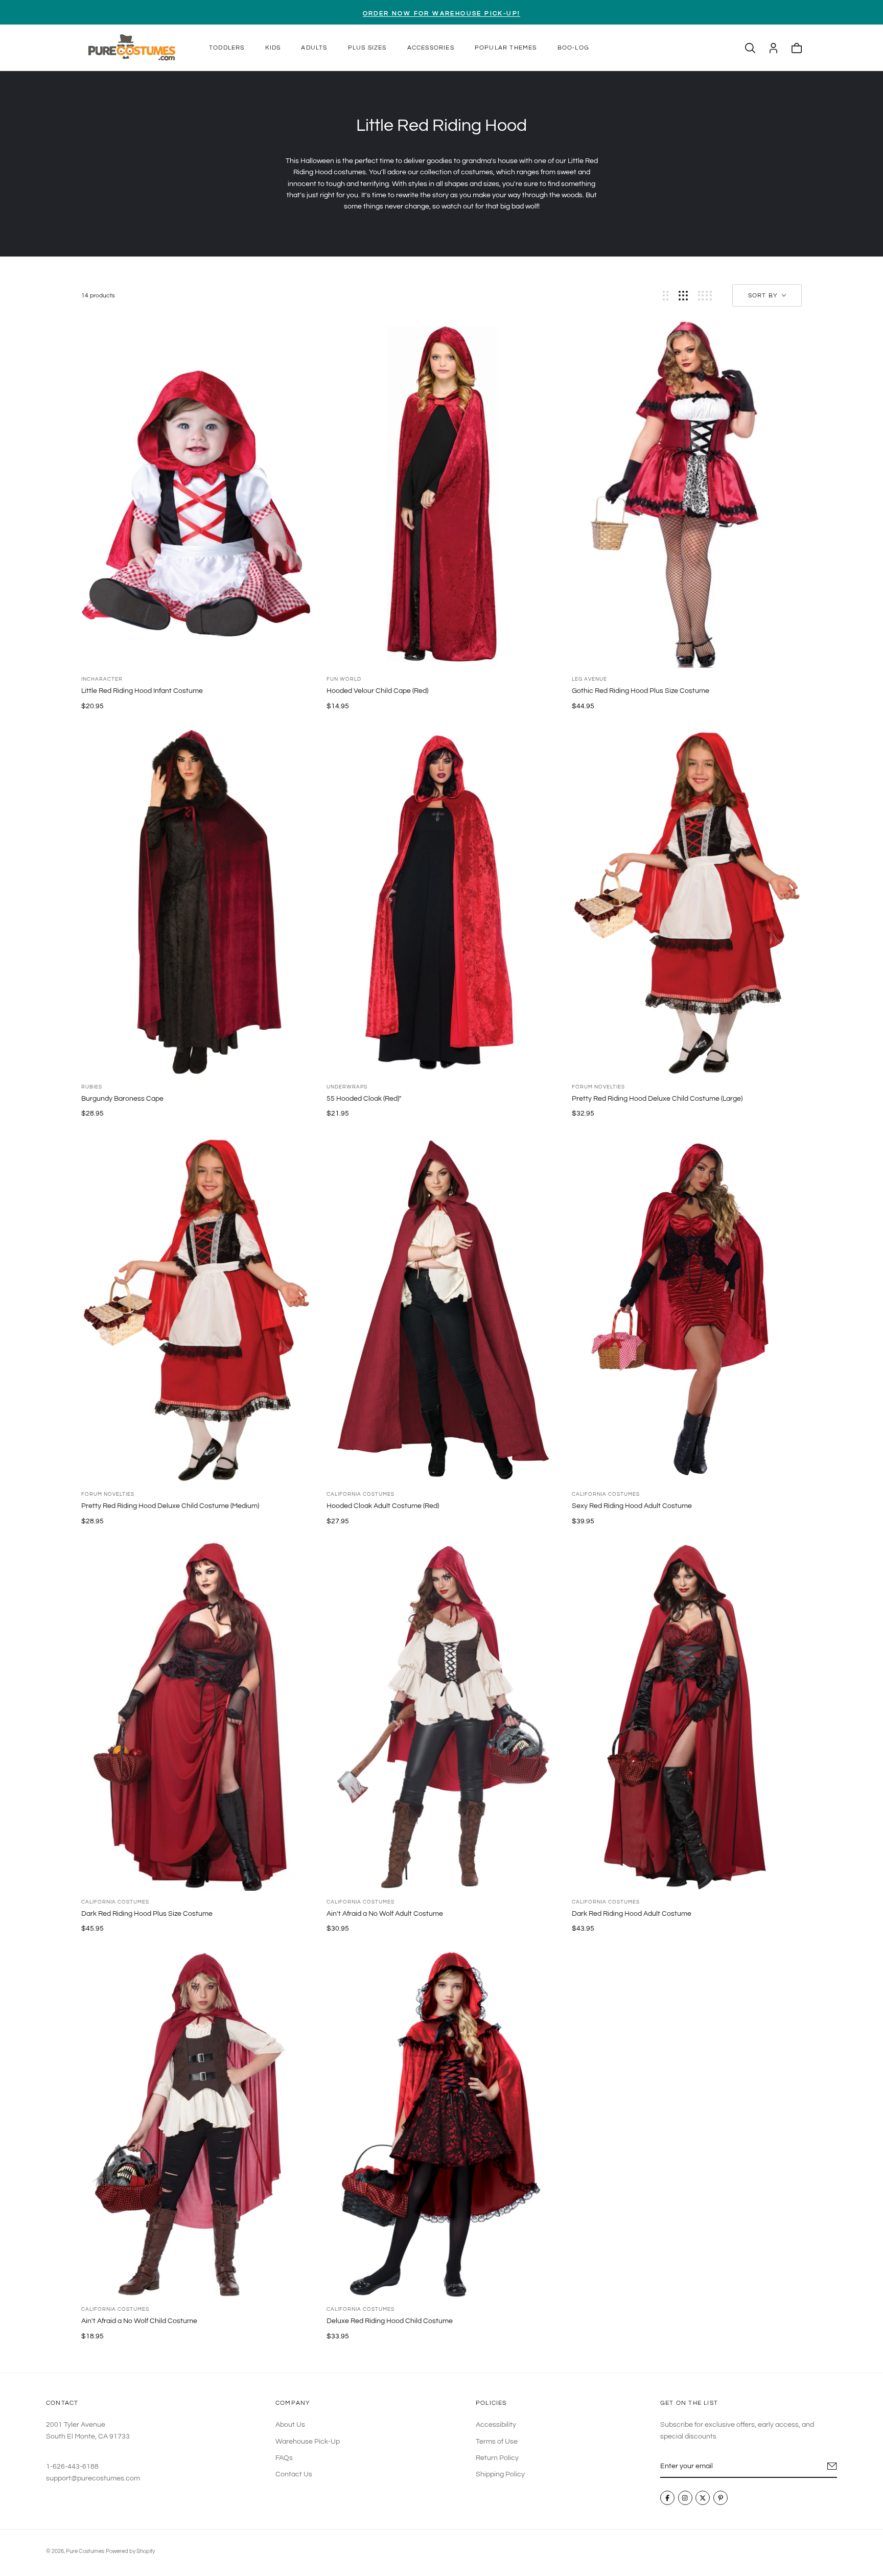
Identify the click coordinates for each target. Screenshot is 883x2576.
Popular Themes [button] (506, 48)
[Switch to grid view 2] (666, 296)
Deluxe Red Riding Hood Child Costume (390, 2321)
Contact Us (294, 2475)
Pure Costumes (85, 2551)
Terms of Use (497, 2442)
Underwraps (347, 1087)
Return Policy (497, 2458)
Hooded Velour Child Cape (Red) (377, 691)
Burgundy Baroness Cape (122, 1099)
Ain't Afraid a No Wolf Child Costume (139, 2321)
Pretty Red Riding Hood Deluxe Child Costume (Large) (657, 1099)
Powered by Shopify (130, 2551)
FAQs (284, 2458)
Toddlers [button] (227, 48)
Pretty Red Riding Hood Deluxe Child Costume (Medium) (170, 1506)
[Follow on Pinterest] (721, 2498)
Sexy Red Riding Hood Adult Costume (632, 1506)
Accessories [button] (431, 48)
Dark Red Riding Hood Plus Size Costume (147, 1914)
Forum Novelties (598, 1087)
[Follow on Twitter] (703, 2498)
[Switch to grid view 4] (705, 296)
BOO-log (573, 48)
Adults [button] (314, 48)
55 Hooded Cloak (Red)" (364, 1099)
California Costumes (361, 1494)
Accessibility (496, 2425)
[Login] (773, 48)
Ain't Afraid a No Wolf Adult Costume (385, 1914)
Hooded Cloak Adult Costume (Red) (383, 1506)
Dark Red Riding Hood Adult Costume (632, 1914)
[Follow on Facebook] (667, 2498)
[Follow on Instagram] (685, 2498)
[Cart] (797, 48)
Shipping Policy (500, 2475)
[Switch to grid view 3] (683, 296)
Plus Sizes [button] (367, 48)
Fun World (344, 679)
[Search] (750, 48)
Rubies (92, 1087)
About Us (290, 2425)
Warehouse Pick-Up (308, 2442)
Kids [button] (273, 48)
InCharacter (102, 679)
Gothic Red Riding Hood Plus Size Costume (641, 691)
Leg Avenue (589, 679)
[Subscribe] (832, 2466)
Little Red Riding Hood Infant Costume (142, 691)
